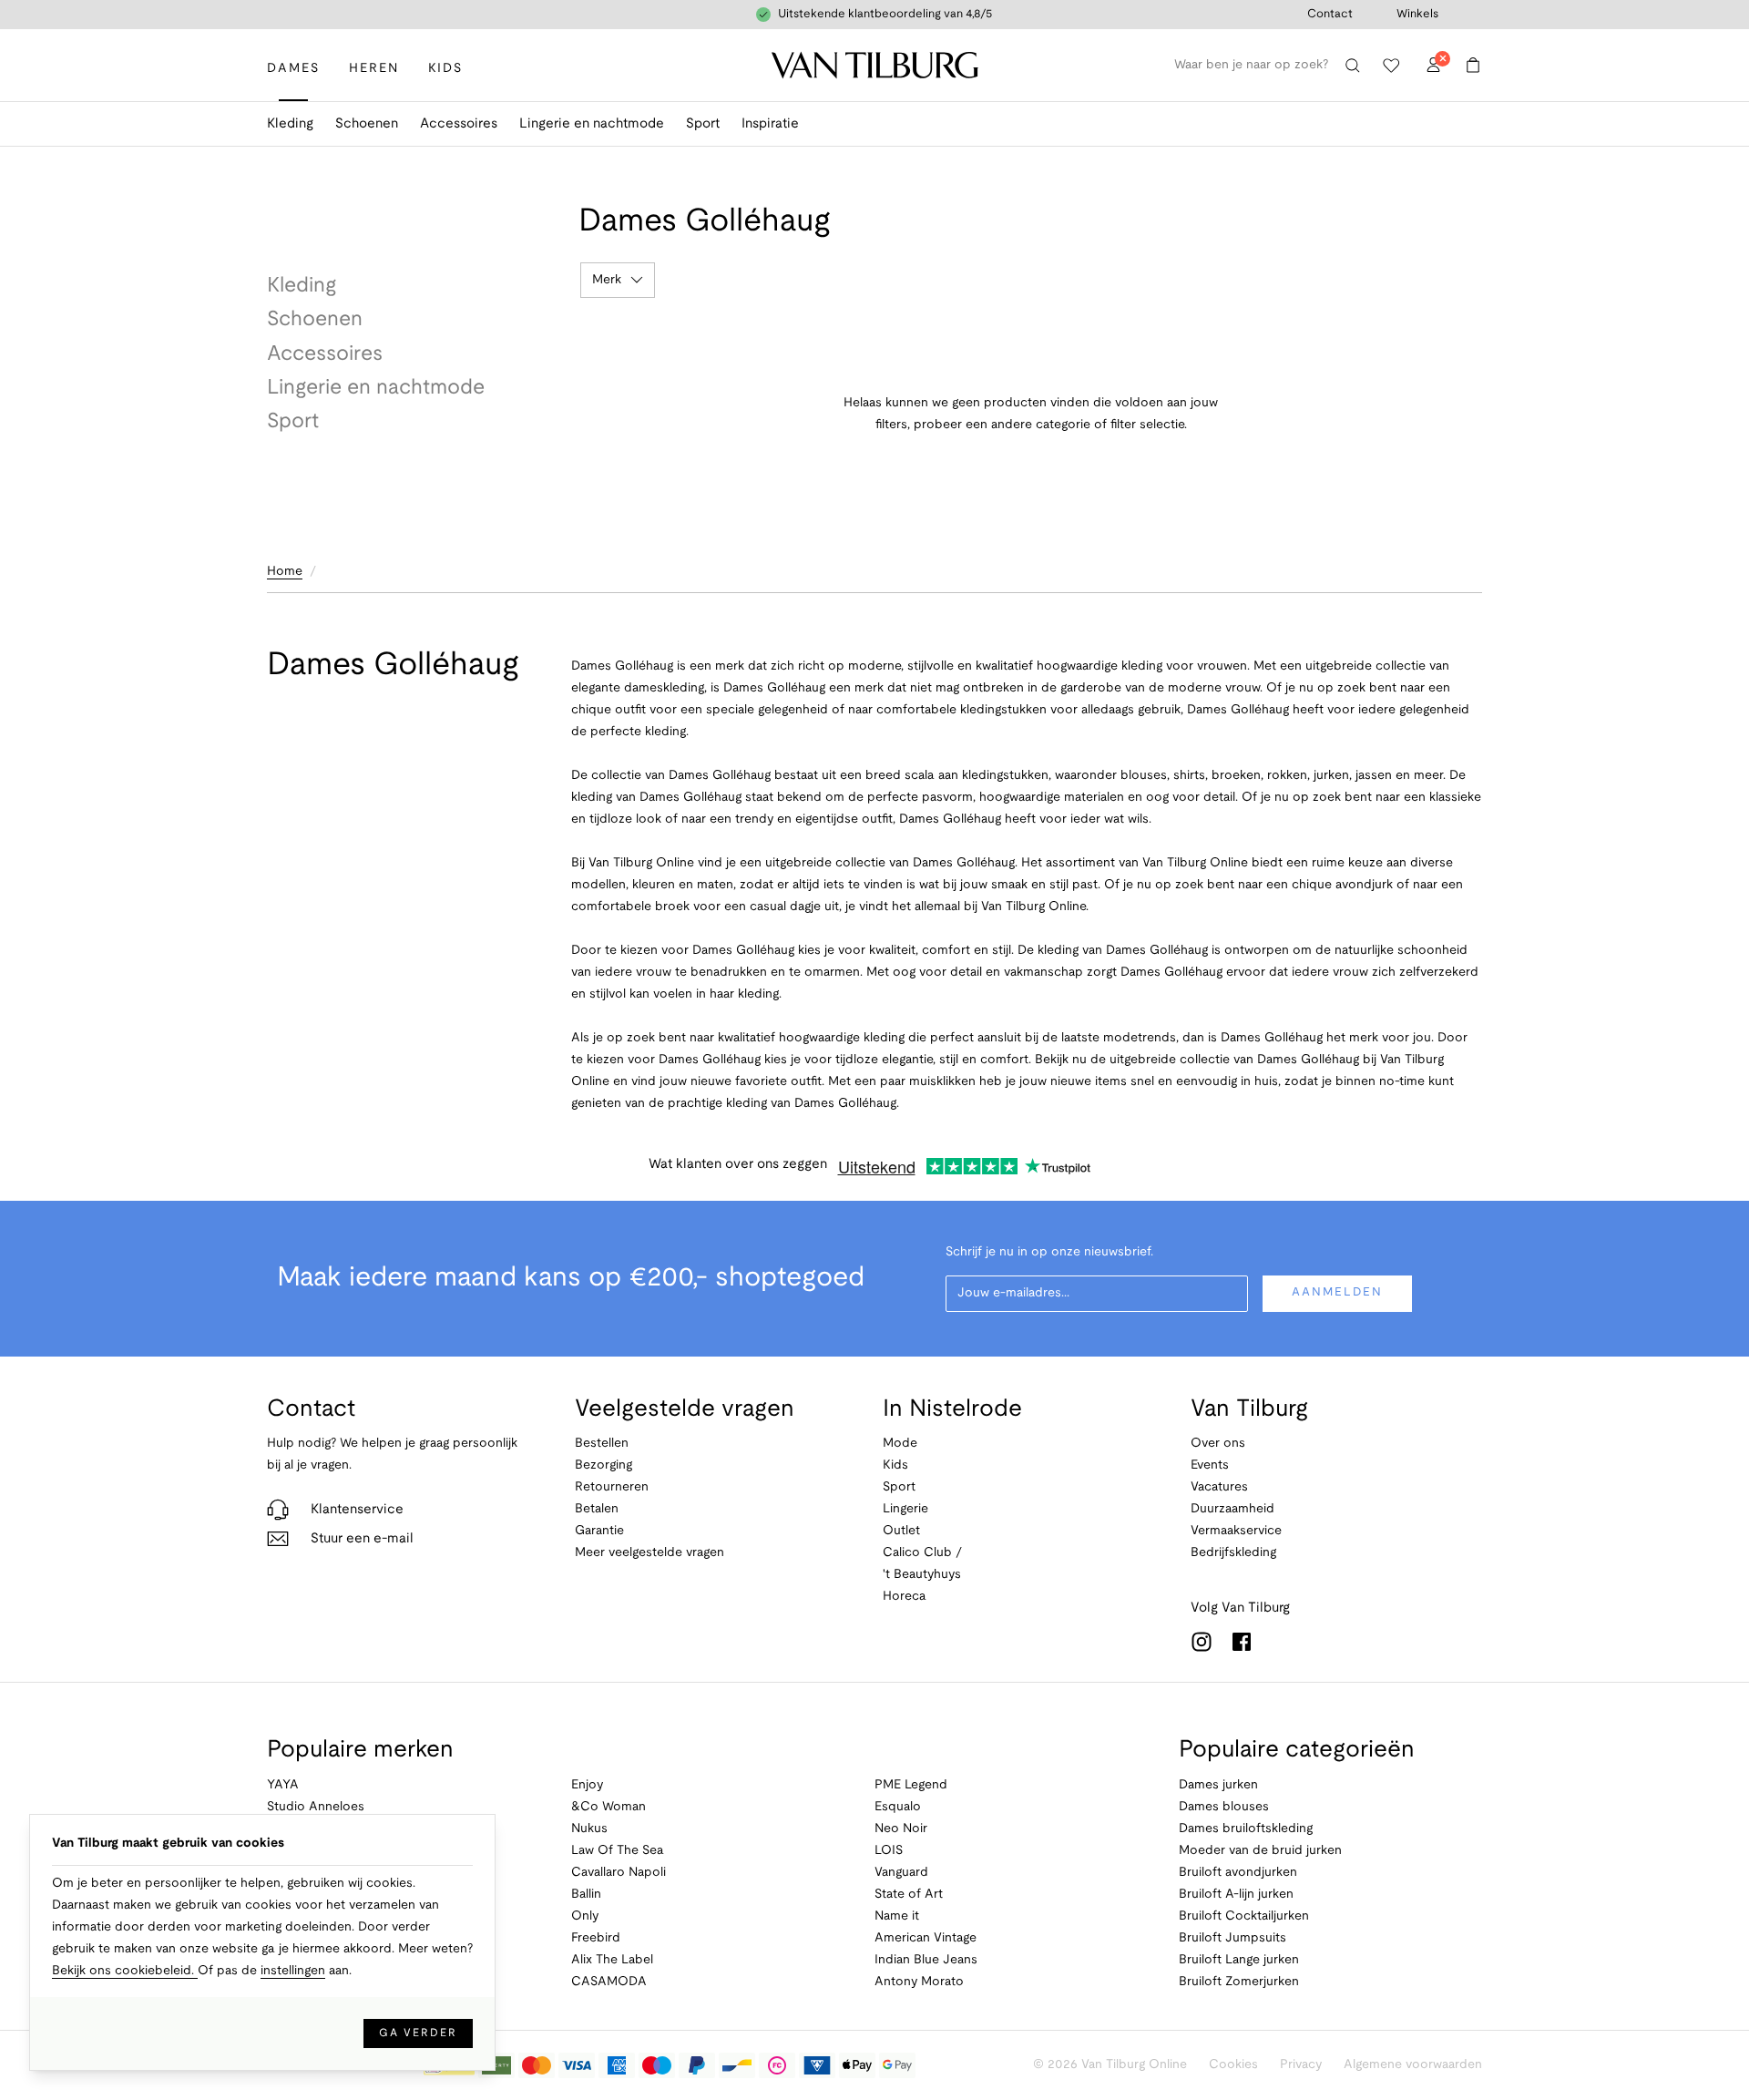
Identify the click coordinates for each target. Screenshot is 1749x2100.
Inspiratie (770, 124)
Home (285, 572)
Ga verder (418, 2033)
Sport (703, 124)
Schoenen (367, 124)
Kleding (290, 124)
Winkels (1417, 15)
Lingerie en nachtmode (592, 124)
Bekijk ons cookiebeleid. (125, 1971)
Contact (1330, 15)
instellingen (293, 1971)
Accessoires (459, 124)
